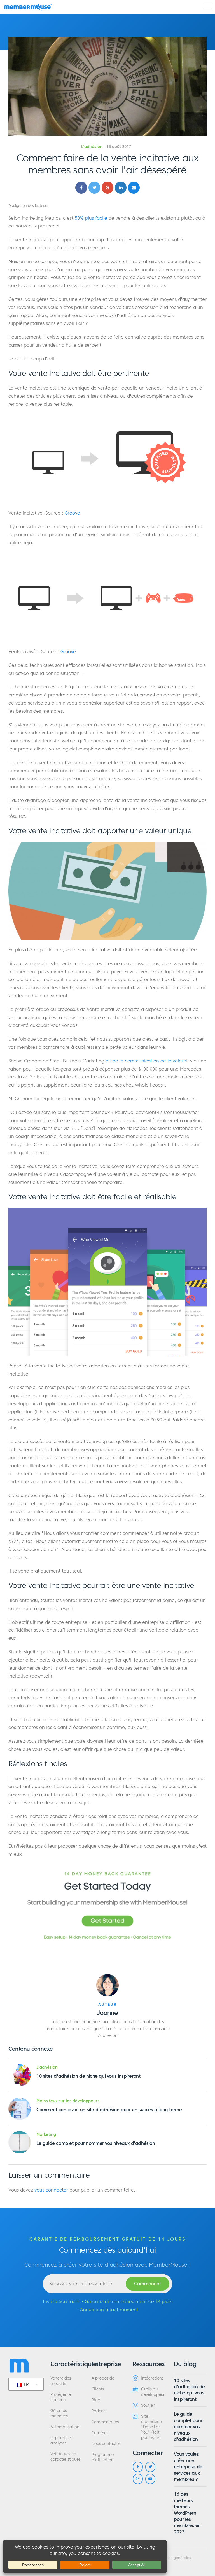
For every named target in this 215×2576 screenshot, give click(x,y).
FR (26, 2384)
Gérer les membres (59, 2413)
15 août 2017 (119, 147)
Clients (98, 2389)
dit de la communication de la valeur (146, 1061)
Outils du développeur (153, 2392)
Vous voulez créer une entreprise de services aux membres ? (188, 2467)
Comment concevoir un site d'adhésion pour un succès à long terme (109, 2110)
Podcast (99, 2411)
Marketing (46, 2135)
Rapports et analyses (61, 2441)
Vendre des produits (61, 2381)
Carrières (100, 2433)
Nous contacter (106, 2444)
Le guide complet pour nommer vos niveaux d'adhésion (96, 2143)
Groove (72, 513)
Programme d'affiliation (103, 2457)
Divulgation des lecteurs (28, 206)
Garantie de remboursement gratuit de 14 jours (108, 2239)
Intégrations (152, 2378)
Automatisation (65, 2427)
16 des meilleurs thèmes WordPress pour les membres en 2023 (187, 2513)
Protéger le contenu (61, 2397)
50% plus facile (91, 218)
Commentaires (105, 2422)
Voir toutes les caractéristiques (65, 2457)
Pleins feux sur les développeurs (68, 2101)
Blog (96, 2400)
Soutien (148, 2405)
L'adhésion (92, 147)
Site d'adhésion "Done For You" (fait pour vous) (151, 2427)
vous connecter (51, 2190)
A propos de (103, 2378)
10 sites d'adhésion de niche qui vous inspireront (88, 2076)
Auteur (108, 2005)
